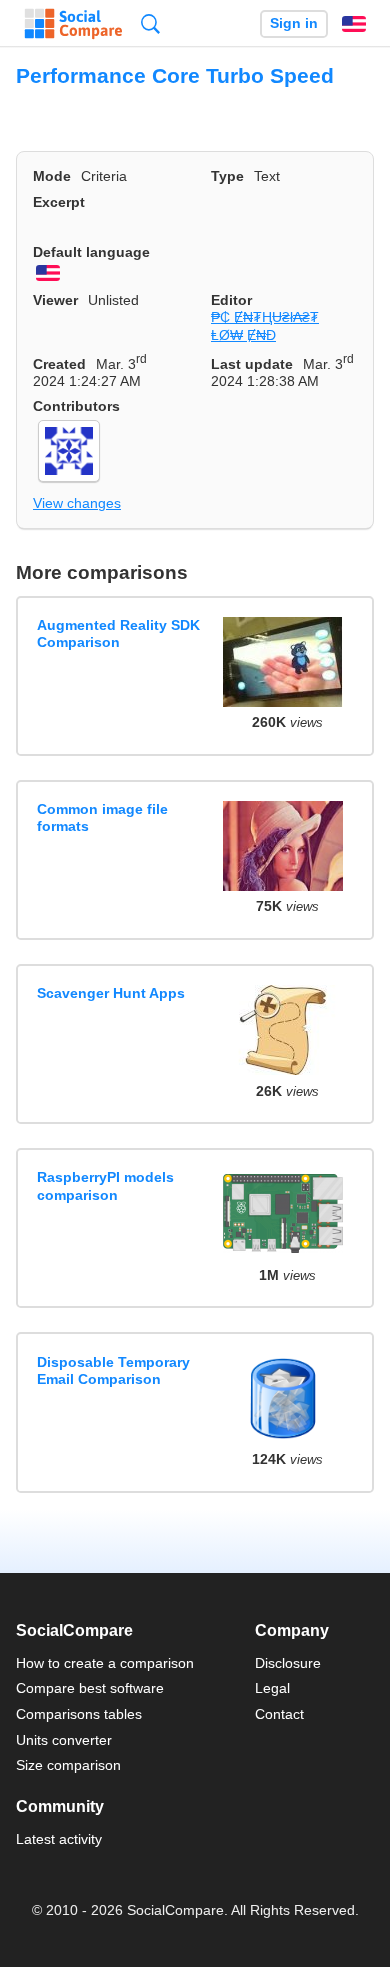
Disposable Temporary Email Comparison (113, 1370)
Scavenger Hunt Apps (111, 993)
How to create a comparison (105, 1663)
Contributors (76, 406)
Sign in (294, 23)
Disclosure (288, 1663)
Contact (279, 1714)
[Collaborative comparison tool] (73, 24)
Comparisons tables (79, 1714)
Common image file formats (102, 817)
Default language (91, 252)
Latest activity (59, 1839)
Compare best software (90, 1688)
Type (227, 176)
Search (150, 23)
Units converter (64, 1740)
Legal (272, 1688)
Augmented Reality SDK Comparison (118, 633)
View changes (77, 503)
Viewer (55, 300)
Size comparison (68, 1765)
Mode (52, 176)
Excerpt (59, 202)
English (354, 24)
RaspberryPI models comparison (105, 1185)
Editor (231, 300)
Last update (252, 364)
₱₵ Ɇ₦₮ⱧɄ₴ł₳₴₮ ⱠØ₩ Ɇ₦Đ (265, 325)
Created (59, 364)
